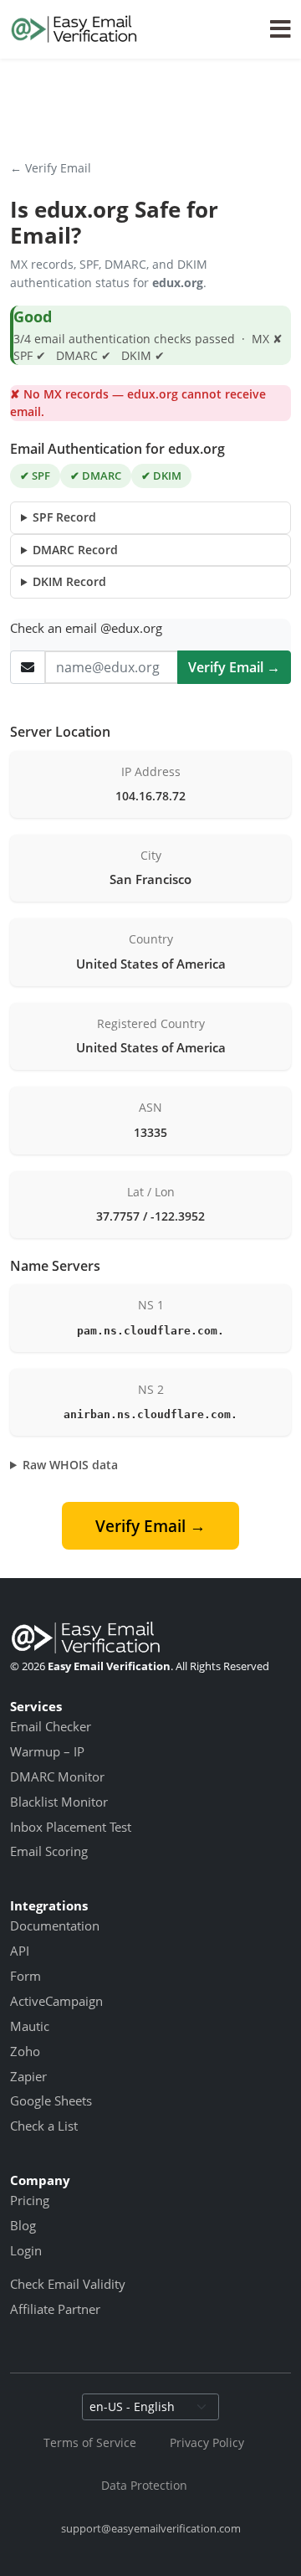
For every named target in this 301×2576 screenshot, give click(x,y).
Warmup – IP (47, 1751)
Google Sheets (51, 2100)
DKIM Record (69, 581)
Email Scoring (49, 1851)
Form (26, 1976)
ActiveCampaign (56, 2001)
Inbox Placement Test (71, 1827)
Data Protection (144, 2485)
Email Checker (51, 1726)
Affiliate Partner (55, 2309)
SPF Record (64, 517)
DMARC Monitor (57, 1776)
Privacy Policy (207, 2442)
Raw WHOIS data (70, 1465)
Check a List (44, 2126)
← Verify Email (51, 168)
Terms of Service (90, 2442)
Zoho (25, 2051)
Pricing (30, 2200)
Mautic (30, 2026)
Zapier (28, 2076)
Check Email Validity (68, 2284)
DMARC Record (75, 550)
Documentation (55, 1926)
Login (26, 2250)
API (20, 1951)
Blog (23, 2225)
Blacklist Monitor (59, 1802)
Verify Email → (234, 667)
